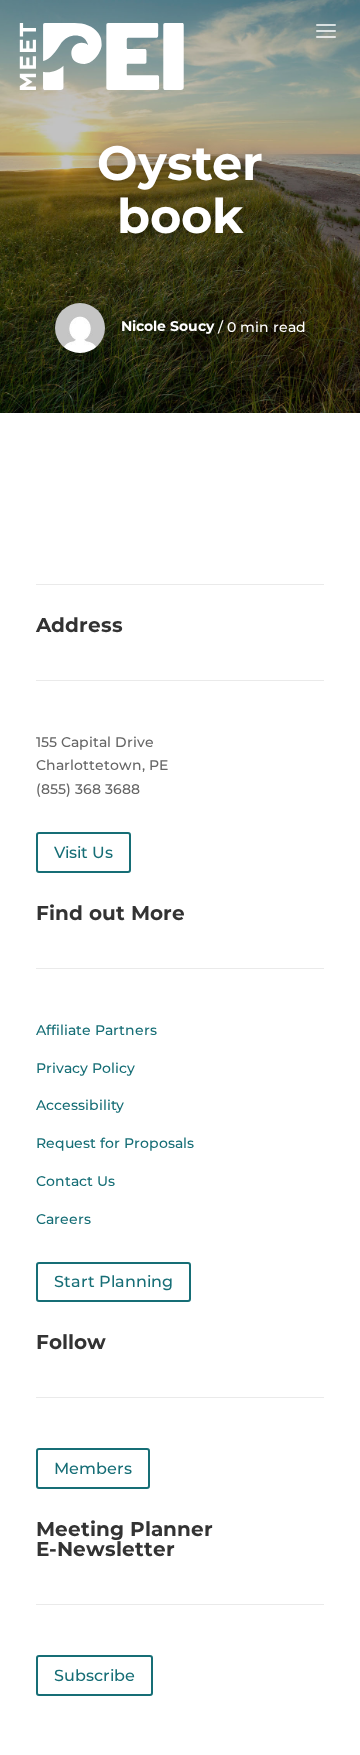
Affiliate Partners (96, 1030)
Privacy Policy (85, 1068)
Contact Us (75, 1181)
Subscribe (94, 1675)
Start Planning (113, 1281)
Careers (63, 1219)
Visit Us (83, 852)
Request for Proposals (115, 1143)
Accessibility (80, 1105)
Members (93, 1468)
